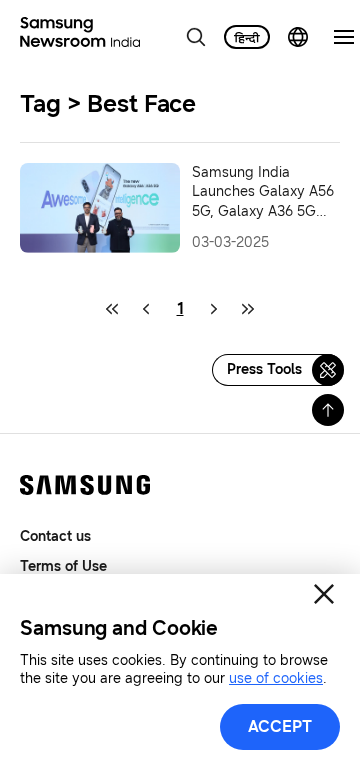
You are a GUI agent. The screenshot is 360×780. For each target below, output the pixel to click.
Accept (280, 726)
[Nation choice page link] (298, 37)
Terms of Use (63, 566)
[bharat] (247, 37)
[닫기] (324, 594)
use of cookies (276, 678)
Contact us (55, 536)
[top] (328, 410)
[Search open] (196, 37)
